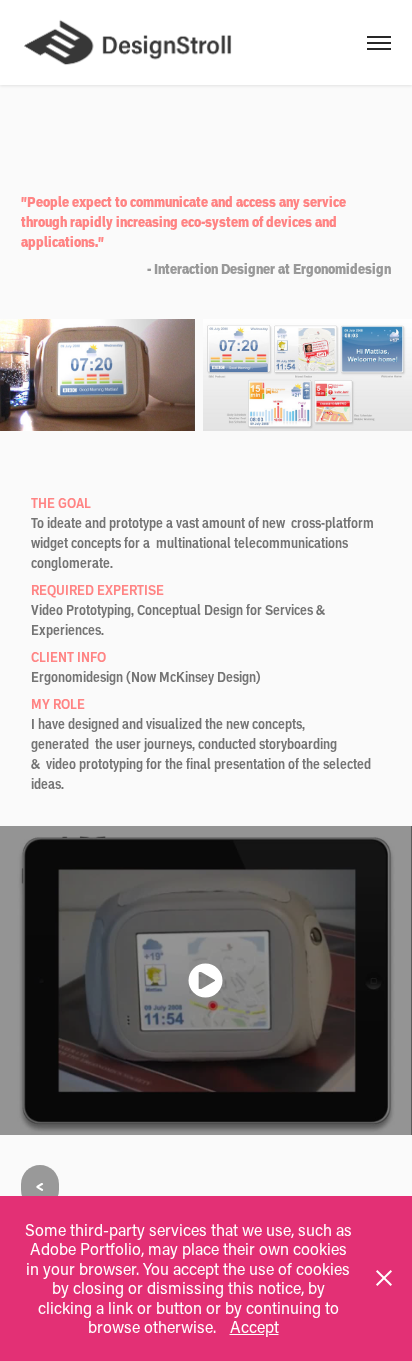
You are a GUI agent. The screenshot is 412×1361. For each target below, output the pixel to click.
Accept (254, 1326)
